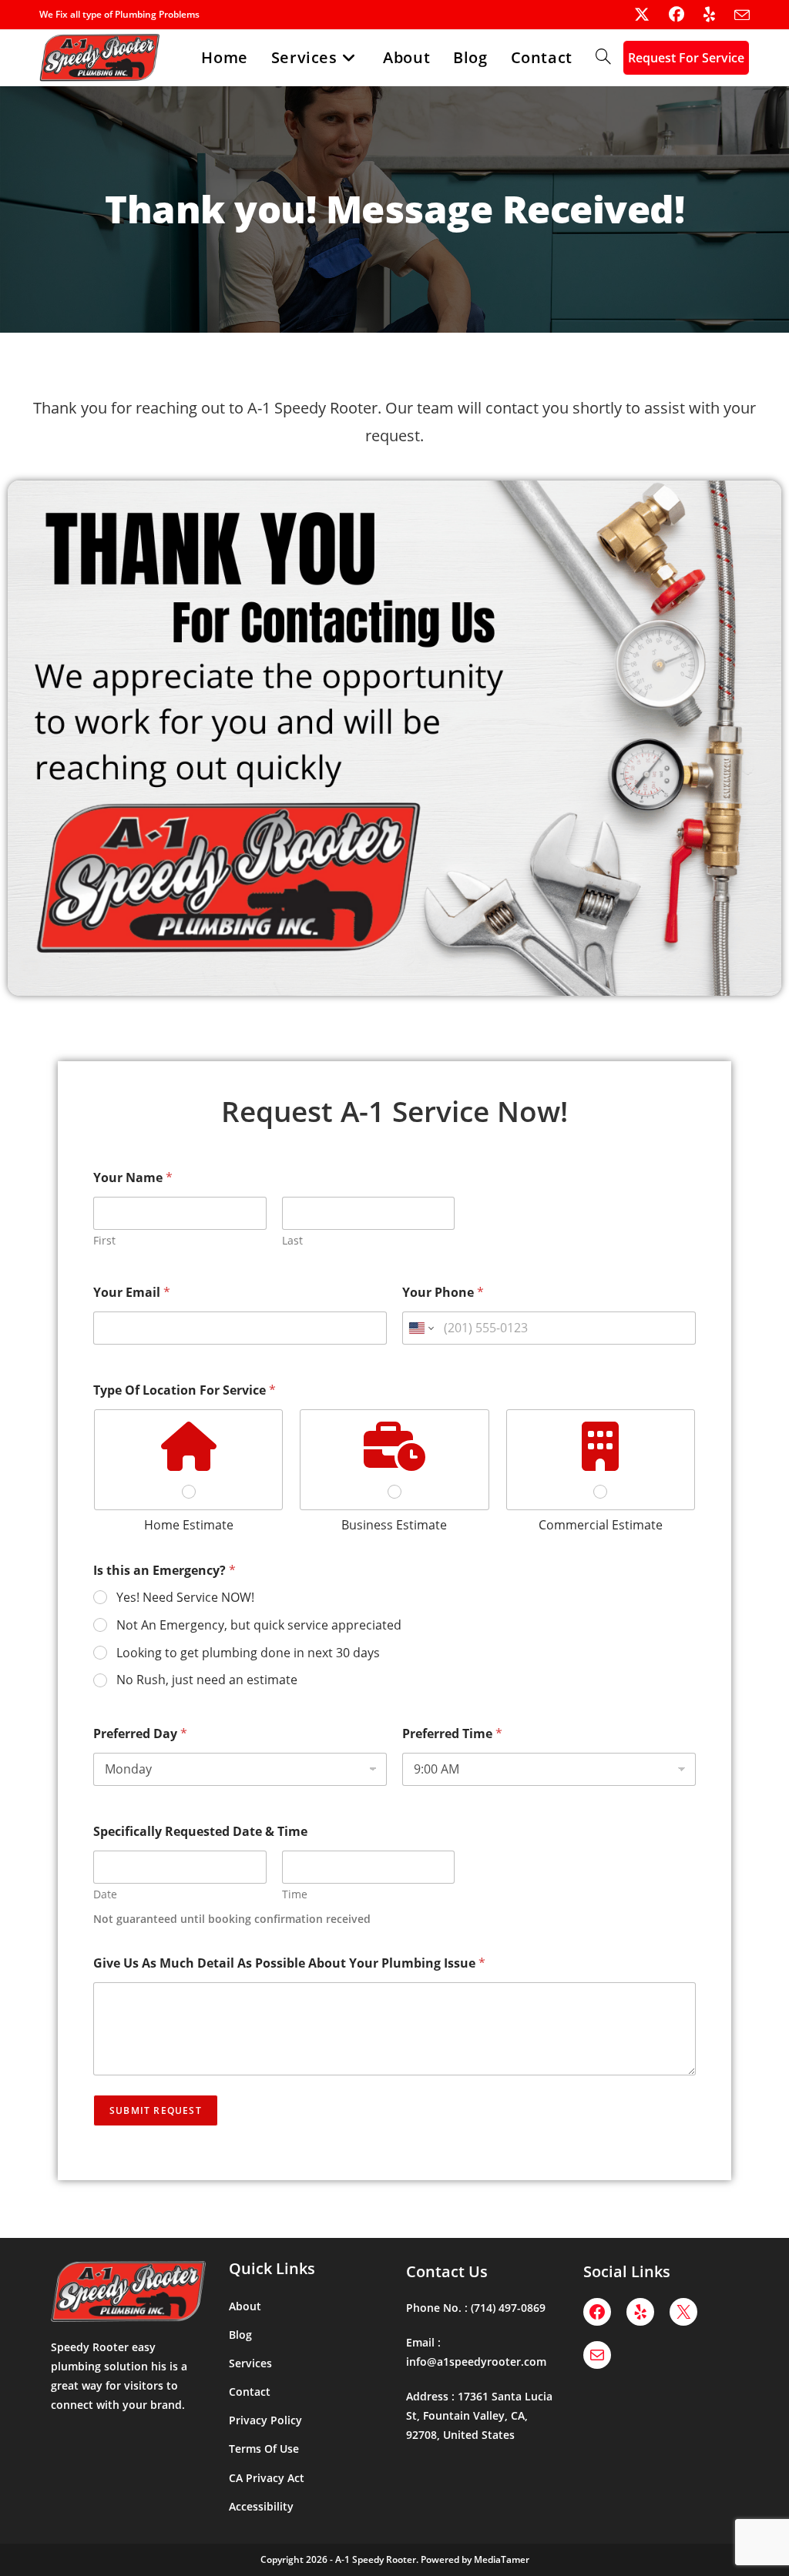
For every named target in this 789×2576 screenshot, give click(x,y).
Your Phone (443, 1293)
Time (295, 1894)
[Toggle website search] (603, 58)
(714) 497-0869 (508, 2308)
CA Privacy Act (267, 2478)
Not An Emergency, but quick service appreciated (259, 1625)
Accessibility (261, 2506)
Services (250, 2363)
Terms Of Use (264, 2449)
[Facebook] (597, 2312)
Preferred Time (452, 1734)
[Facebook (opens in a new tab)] (667, 15)
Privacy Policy (265, 2420)
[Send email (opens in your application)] (732, 15)
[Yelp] (640, 2312)
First (104, 1240)
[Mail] (597, 2355)
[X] (683, 2312)
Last (292, 1240)
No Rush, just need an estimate (207, 1680)
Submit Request (156, 2110)
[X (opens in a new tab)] (632, 15)
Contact (250, 2392)
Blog (240, 2335)
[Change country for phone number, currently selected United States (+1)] (420, 1328)
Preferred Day (140, 1734)
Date (105, 1894)
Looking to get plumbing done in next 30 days (248, 1653)
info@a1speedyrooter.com (476, 2362)
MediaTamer (502, 2559)
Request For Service (686, 58)
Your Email (132, 1293)
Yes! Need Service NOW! (185, 1598)
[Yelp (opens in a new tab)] (700, 15)
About (245, 2306)
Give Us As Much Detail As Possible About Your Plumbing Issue (289, 1963)
